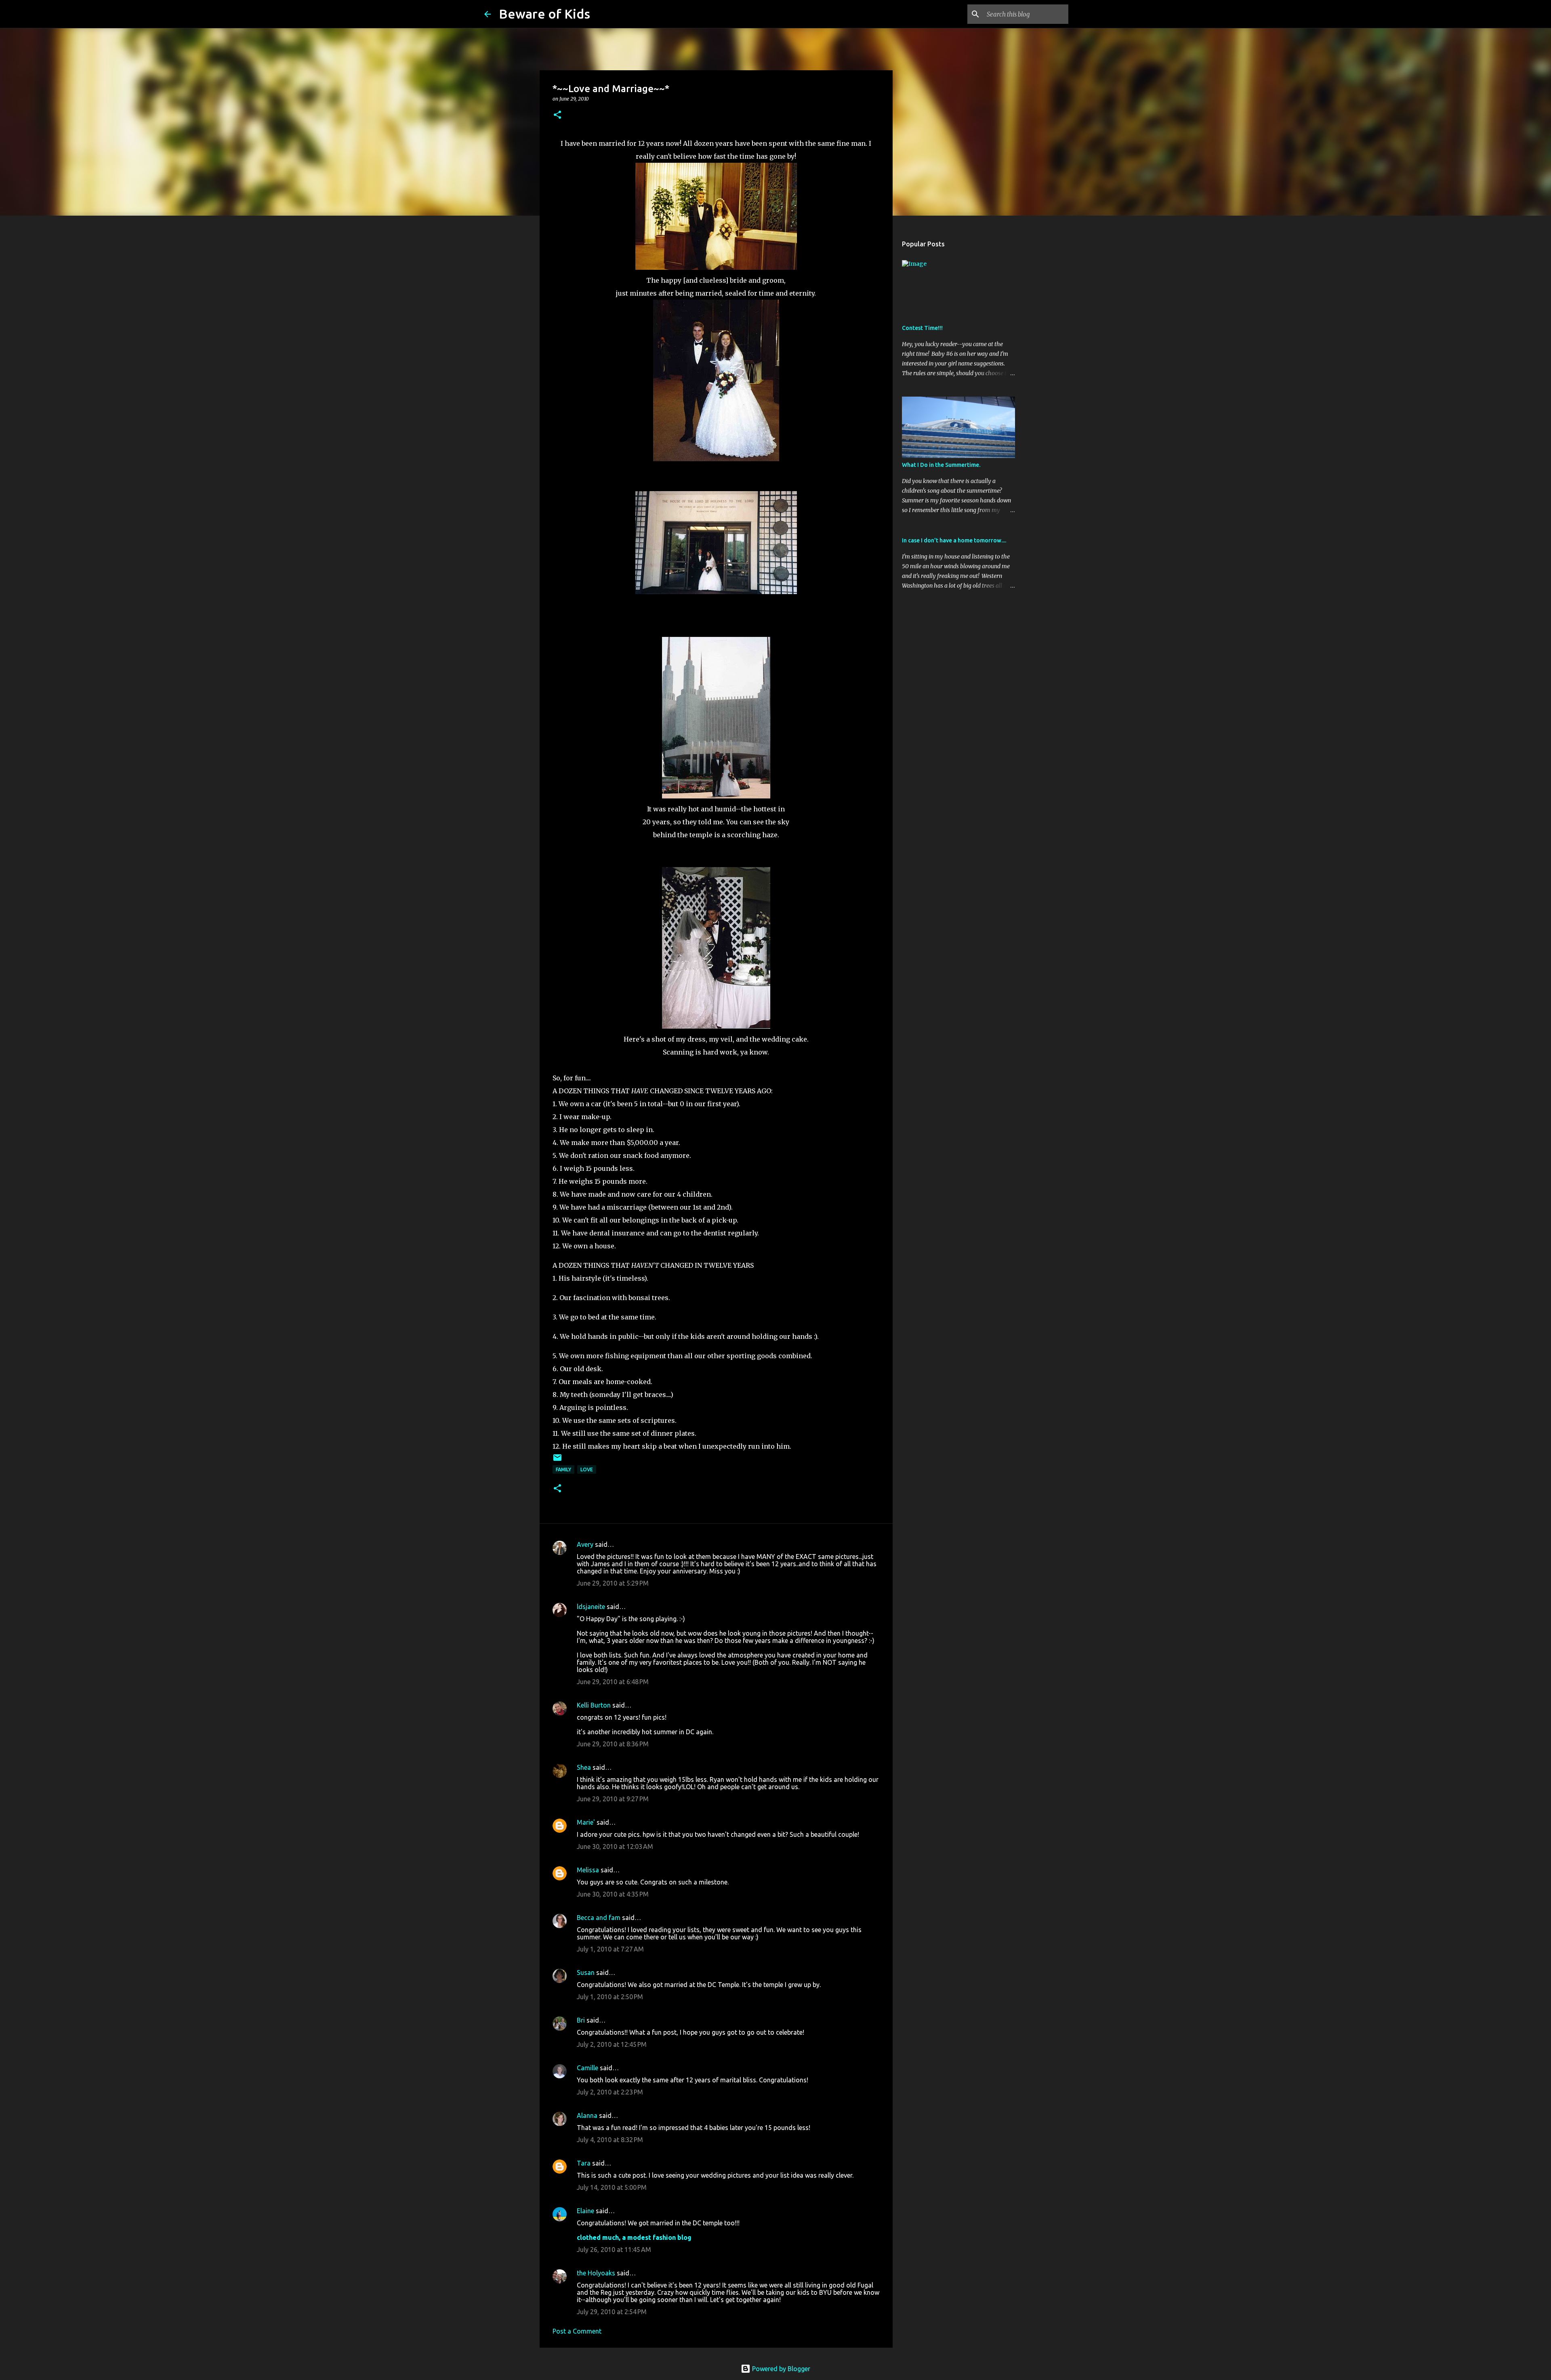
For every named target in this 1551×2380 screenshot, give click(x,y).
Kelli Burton (594, 1705)
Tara (584, 2163)
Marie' (586, 1822)
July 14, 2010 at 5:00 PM (612, 2187)
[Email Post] (557, 1461)
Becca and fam (599, 1918)
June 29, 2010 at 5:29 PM (613, 1583)
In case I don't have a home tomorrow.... (954, 540)
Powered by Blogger (780, 2369)
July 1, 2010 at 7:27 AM (610, 1949)
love (587, 1469)
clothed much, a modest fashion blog (634, 2237)
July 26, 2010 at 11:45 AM (614, 2250)
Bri (581, 2020)
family (563, 1469)
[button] (557, 115)
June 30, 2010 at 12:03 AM (615, 1846)
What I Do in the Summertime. (941, 465)
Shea (584, 1767)
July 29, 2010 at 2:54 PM (612, 2312)
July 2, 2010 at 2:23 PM (610, 2092)
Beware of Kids (544, 14)
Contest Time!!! (922, 328)
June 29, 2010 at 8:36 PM (613, 1744)
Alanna (587, 2115)
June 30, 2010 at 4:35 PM (613, 1894)
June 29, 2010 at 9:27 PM (613, 1799)
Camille (587, 2068)
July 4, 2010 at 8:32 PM (610, 2140)
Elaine (585, 2211)
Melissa (588, 1870)
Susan (586, 1972)
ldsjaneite (591, 1607)
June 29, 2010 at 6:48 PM (613, 1682)
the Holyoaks (596, 2273)
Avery (585, 1544)
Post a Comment (577, 2331)
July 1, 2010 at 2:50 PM (610, 1997)
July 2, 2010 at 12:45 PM (612, 2044)
